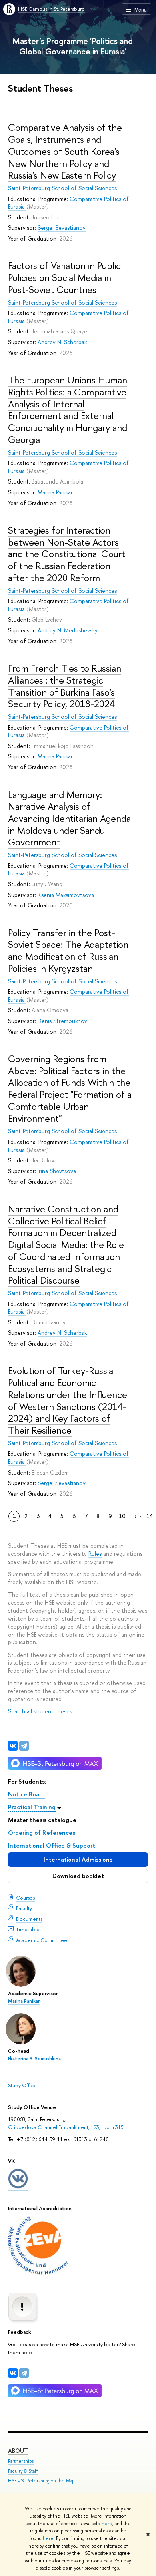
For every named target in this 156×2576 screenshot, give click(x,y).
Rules (95, 1554)
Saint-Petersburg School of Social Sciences (62, 188)
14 (150, 1516)
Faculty (24, 1908)
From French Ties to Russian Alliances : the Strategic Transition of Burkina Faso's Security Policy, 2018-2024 (65, 686)
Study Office (22, 2085)
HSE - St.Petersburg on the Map (41, 2481)
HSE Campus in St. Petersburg (51, 9)
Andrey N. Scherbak (62, 342)
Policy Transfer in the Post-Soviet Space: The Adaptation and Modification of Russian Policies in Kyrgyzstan (68, 950)
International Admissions (78, 1859)
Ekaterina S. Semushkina (34, 2059)
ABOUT (18, 2451)
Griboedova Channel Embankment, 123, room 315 (66, 2127)
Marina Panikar (24, 2001)
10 (122, 1516)
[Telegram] (24, 2373)
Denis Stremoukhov (62, 1021)
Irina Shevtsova (57, 1171)
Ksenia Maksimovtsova (66, 895)
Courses (25, 1898)
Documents (29, 1919)
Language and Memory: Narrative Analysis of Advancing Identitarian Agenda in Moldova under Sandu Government (69, 818)
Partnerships (21, 2461)
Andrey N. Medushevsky (68, 630)
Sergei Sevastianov (62, 228)
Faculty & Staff (23, 2471)
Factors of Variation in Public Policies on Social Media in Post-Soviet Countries (64, 277)
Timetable (28, 1929)
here (107, 2524)
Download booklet (78, 1876)
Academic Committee (42, 1940)
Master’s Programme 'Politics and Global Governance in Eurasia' (73, 46)
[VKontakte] (13, 2373)
